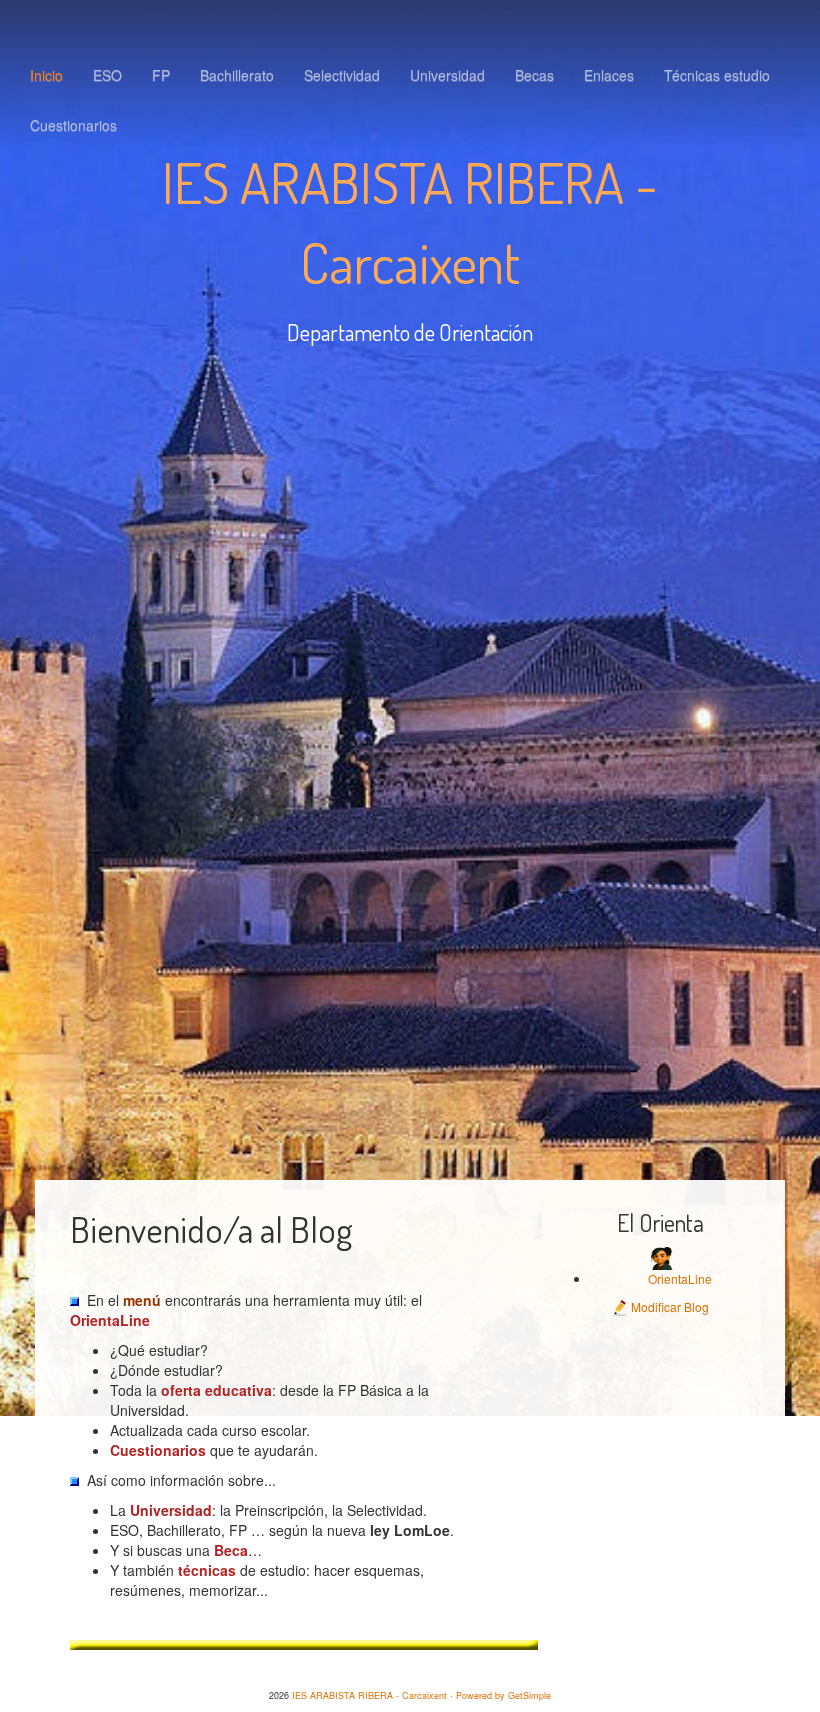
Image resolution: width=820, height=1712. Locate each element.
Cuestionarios (73, 125)
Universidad (447, 75)
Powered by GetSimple (503, 1695)
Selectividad (342, 75)
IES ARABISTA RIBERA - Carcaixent (369, 1695)
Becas (534, 75)
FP (161, 75)
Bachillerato (237, 75)
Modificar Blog (668, 1306)
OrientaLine (680, 1278)
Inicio (46, 75)
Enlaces (609, 75)
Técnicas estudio (717, 75)
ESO (107, 75)
